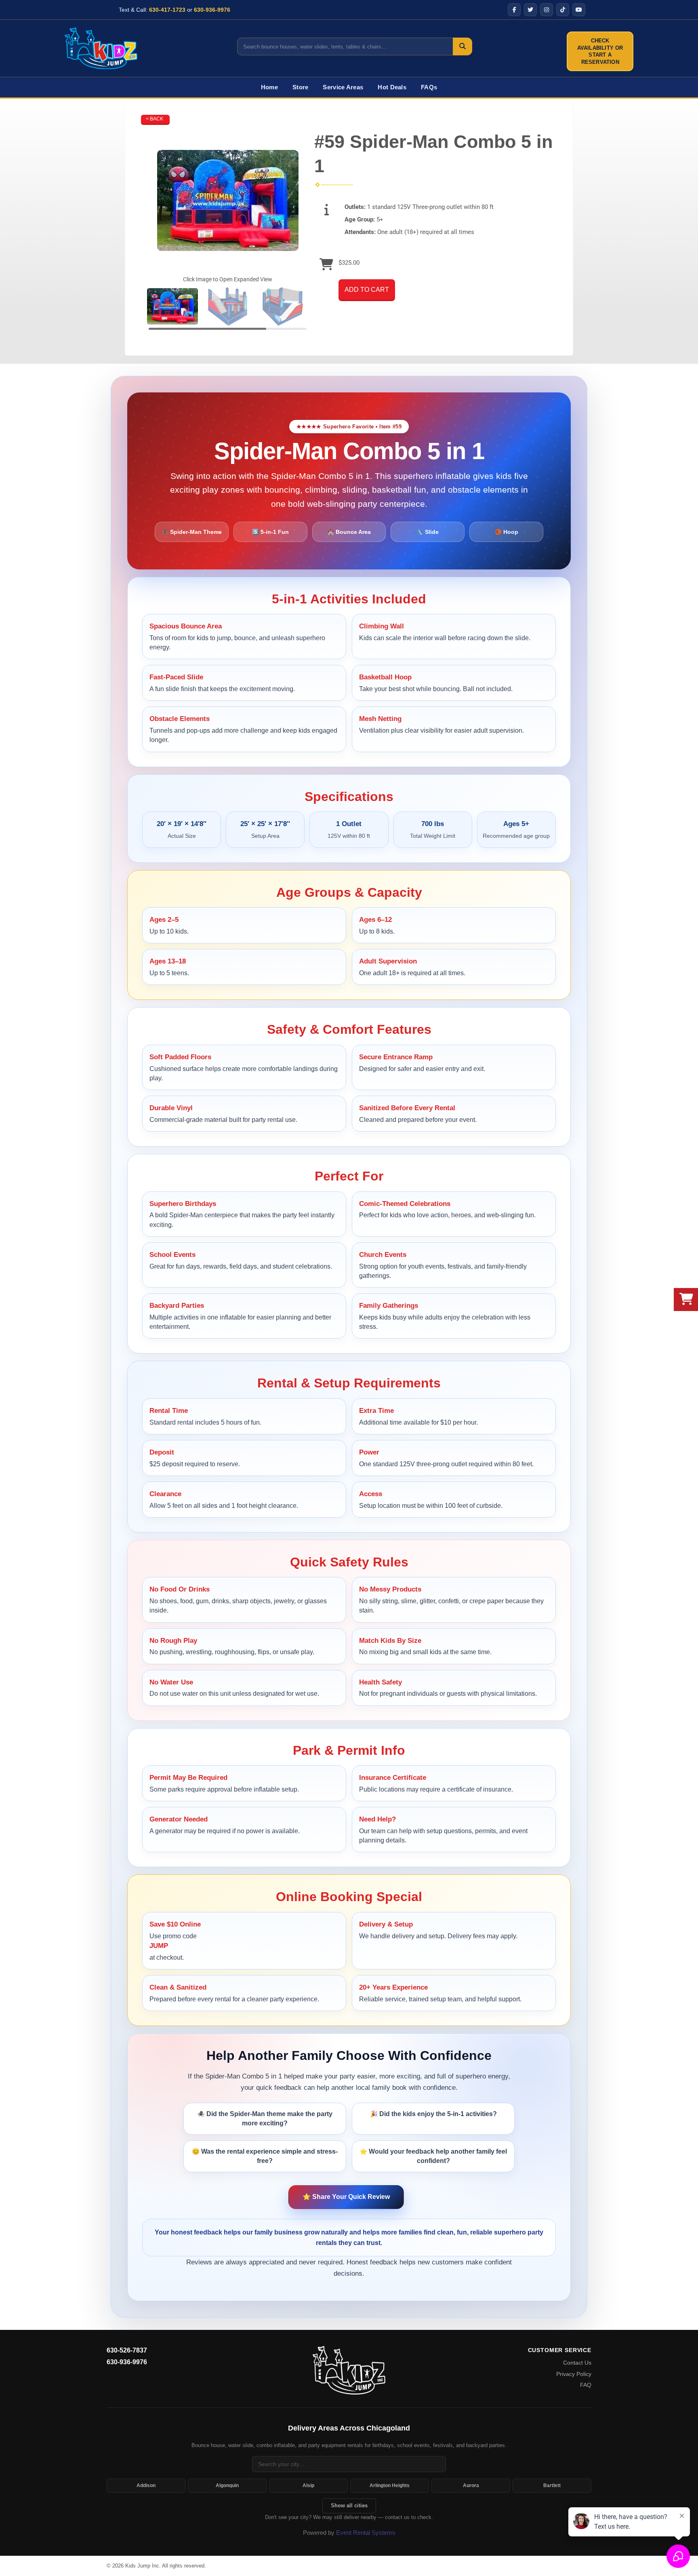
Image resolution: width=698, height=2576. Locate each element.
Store (301, 87)
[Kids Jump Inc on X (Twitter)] (530, 10)
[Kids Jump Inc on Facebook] (514, 10)
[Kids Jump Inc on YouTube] (579, 10)
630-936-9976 (212, 10)
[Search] (463, 46)
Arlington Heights (390, 2485)
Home (269, 87)
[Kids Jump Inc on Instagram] (547, 10)
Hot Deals (392, 87)
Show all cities (349, 2505)
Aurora (471, 2485)
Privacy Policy (574, 2374)
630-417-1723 (167, 10)
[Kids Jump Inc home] (349, 2370)
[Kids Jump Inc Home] (101, 48)
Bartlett (552, 2485)
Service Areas (343, 87)
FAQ (586, 2385)
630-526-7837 (127, 2350)
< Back (155, 119)
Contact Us (577, 2363)
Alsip (308, 2485)
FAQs (429, 87)
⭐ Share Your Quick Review (346, 2197)
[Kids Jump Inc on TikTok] (563, 10)
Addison (146, 2485)
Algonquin (227, 2485)
